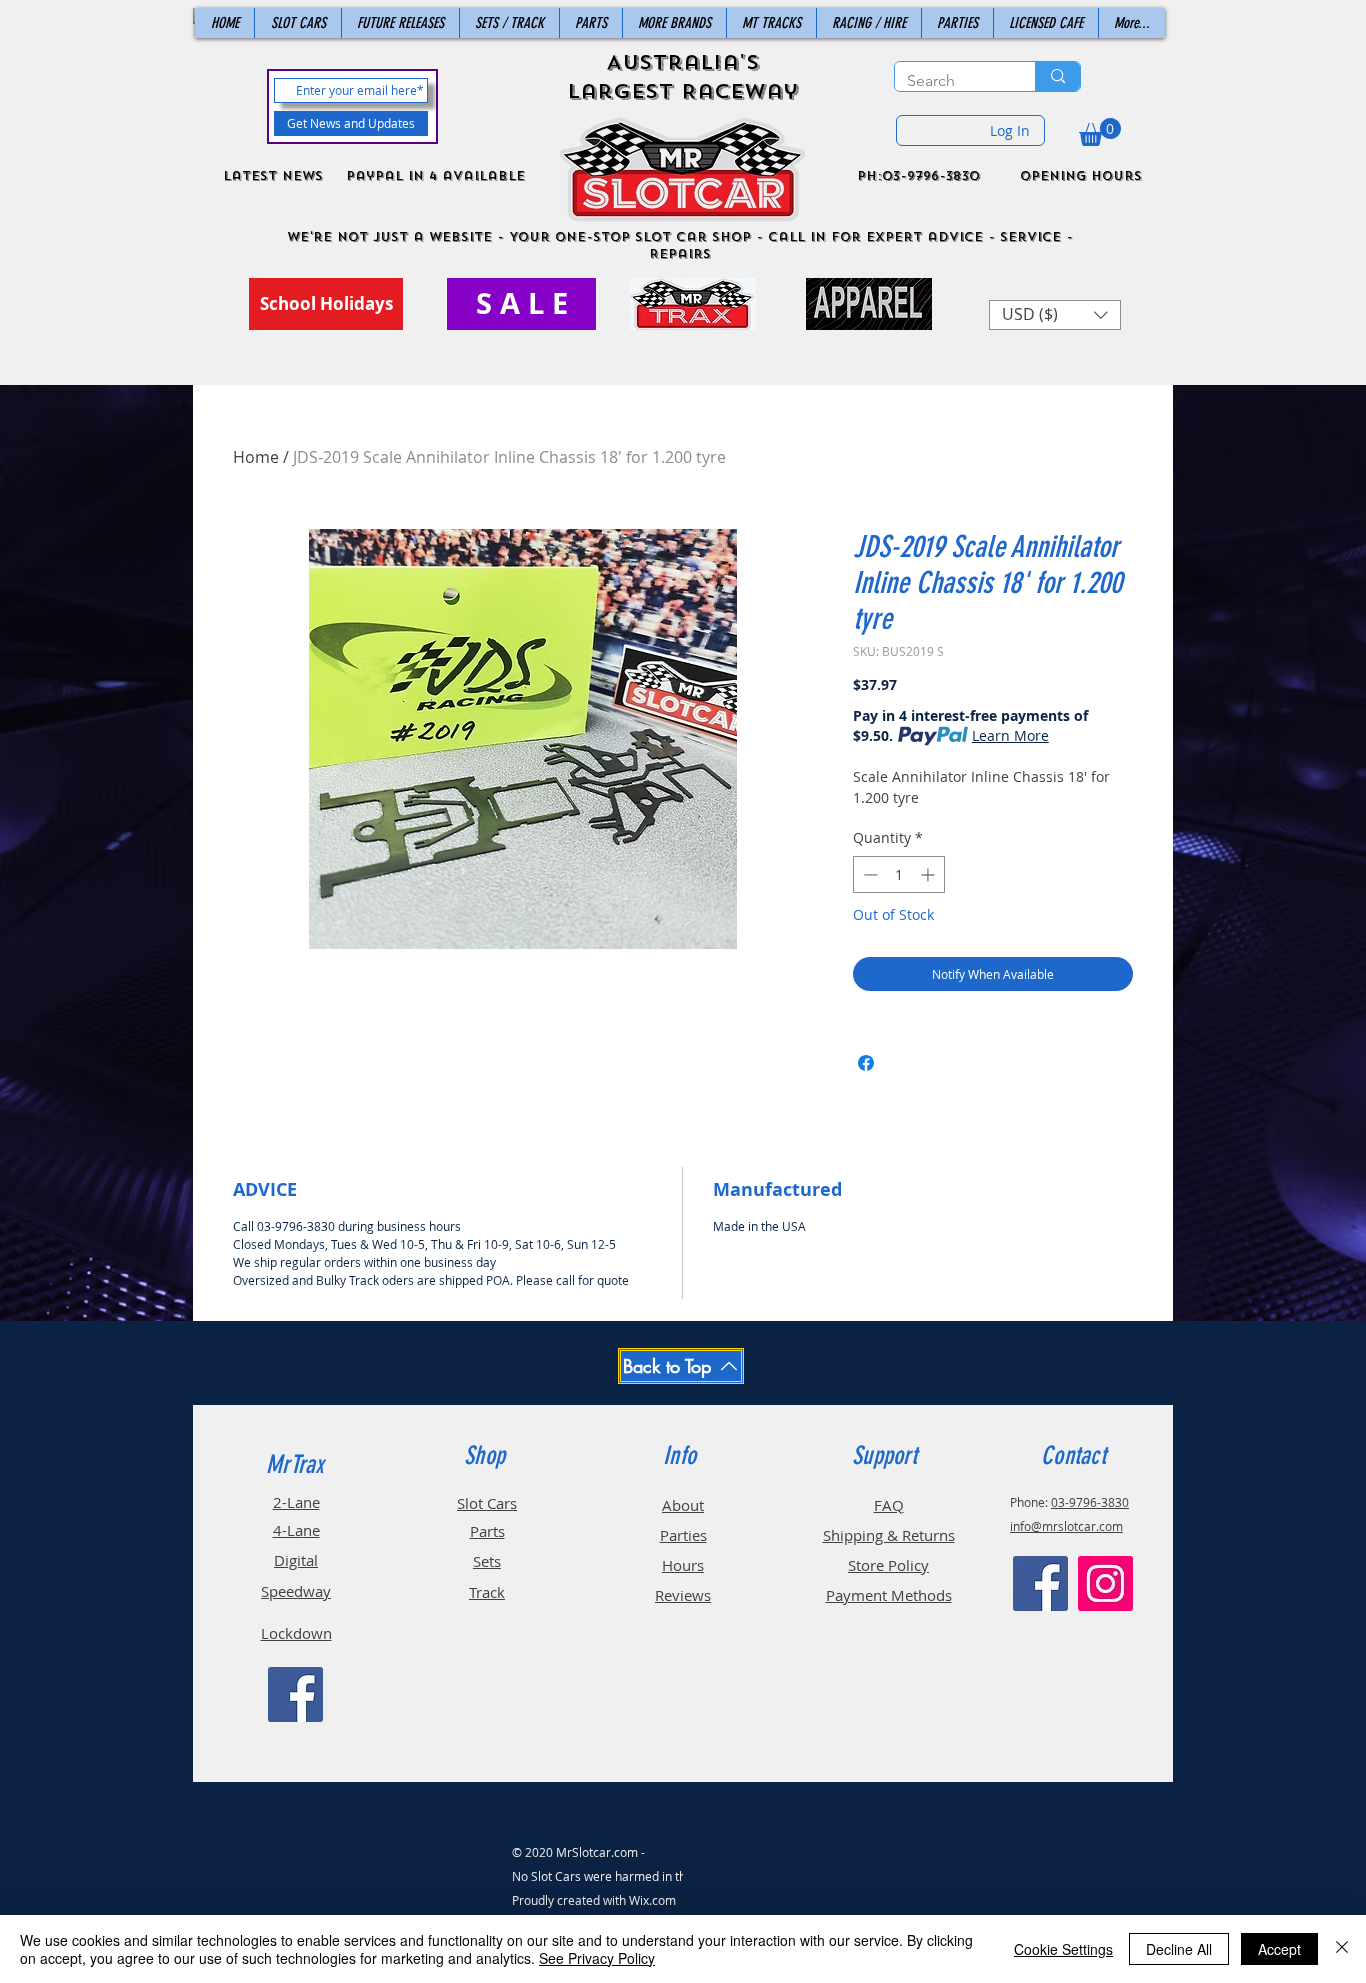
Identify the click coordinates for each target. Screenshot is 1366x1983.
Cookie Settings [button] (1063, 1949)
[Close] (1342, 1949)
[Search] (1057, 76)
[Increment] (929, 874)
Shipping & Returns (889, 1535)
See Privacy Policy (597, 1958)
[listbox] (1055, 315)
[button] (1100, 132)
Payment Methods (889, 1595)
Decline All (1179, 1949)
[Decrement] (868, 874)
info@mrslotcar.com (1066, 1526)
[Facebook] (295, 1694)
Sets (487, 1561)
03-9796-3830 (1090, 1502)
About (683, 1505)
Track (487, 1592)
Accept (1279, 1949)
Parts (487, 1531)
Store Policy (888, 1565)
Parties (683, 1535)
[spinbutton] (899, 874)
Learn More (1010, 735)
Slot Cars (487, 1503)
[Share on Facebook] (866, 1063)
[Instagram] (1105, 1583)
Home (256, 457)
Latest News (273, 176)
